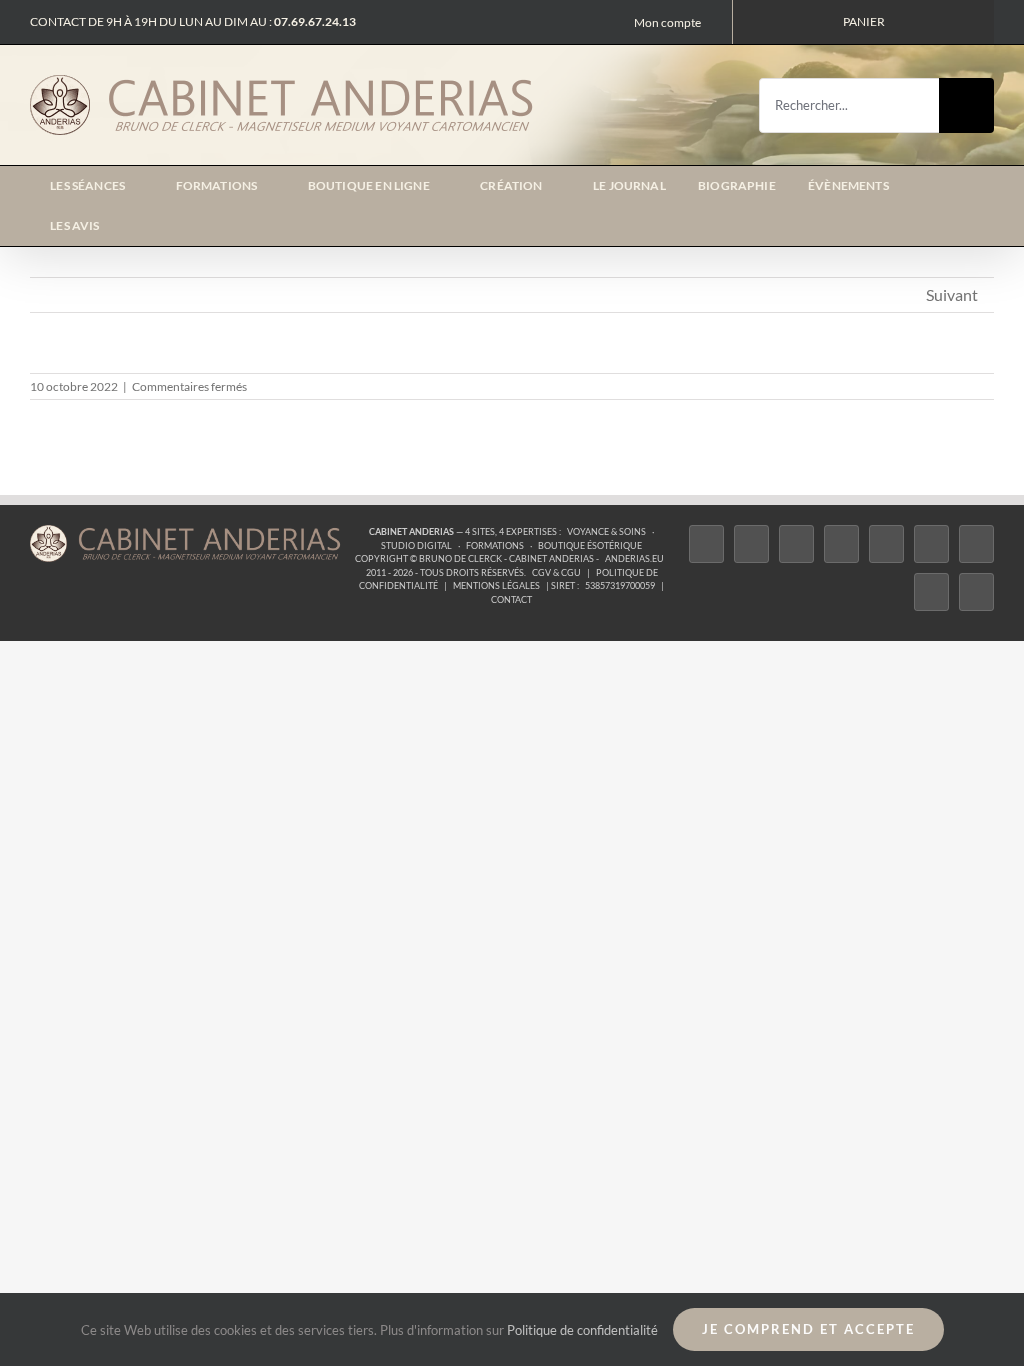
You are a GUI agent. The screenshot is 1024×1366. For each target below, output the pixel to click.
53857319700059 (620, 585)
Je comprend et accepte (808, 1329)
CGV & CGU (556, 572)
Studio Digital (416, 545)
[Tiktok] (841, 544)
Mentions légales (496, 585)
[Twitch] (886, 544)
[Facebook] (706, 544)
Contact (511, 599)
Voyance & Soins (606, 531)
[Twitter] (751, 544)
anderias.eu (634, 558)
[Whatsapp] (931, 592)
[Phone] (976, 592)
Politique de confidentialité (582, 1330)
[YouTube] (931, 544)
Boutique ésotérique (590, 545)
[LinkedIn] (976, 544)
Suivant (952, 294)
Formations (495, 545)
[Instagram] (796, 544)
